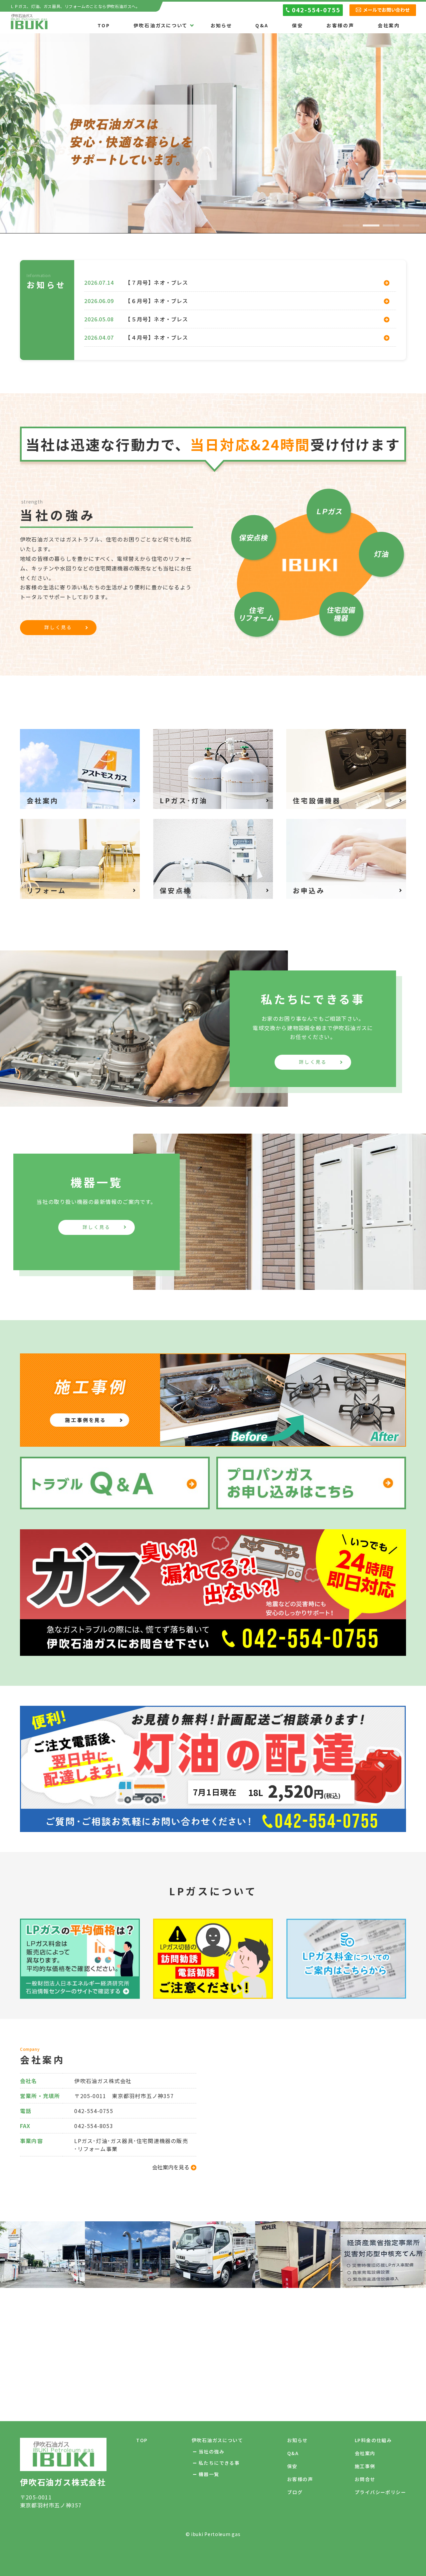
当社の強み (212, 2451)
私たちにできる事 (219, 2463)
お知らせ (221, 26)
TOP (104, 26)
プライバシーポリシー (380, 2492)
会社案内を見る (171, 2167)
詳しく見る (58, 627)
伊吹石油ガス (29, 22)
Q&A (262, 26)
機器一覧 (209, 2474)
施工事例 (365, 2466)
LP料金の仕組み (373, 2440)
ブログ (295, 2492)
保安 (298, 26)
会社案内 (389, 26)
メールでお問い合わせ (386, 10)
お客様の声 (340, 26)
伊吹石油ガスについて (160, 26)
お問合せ (365, 2479)
